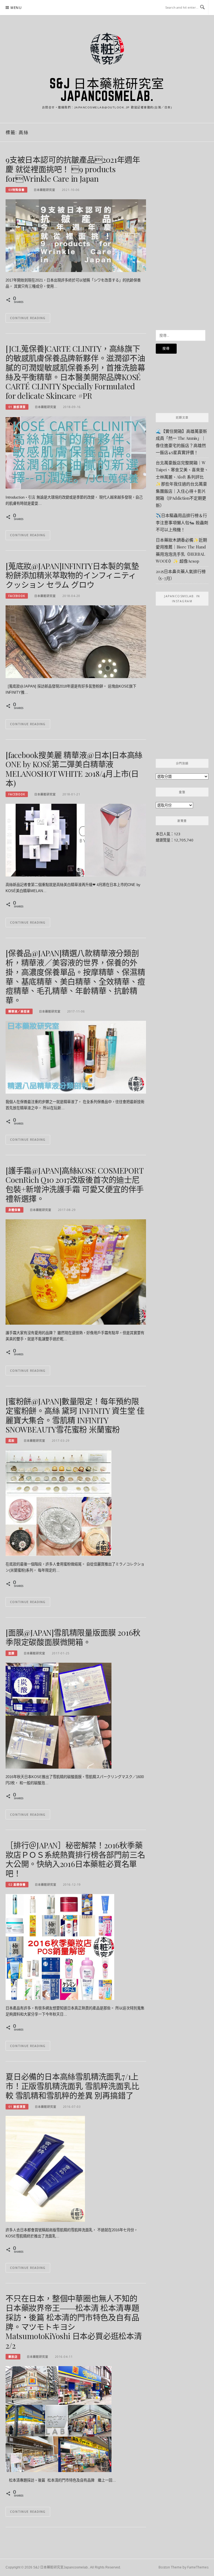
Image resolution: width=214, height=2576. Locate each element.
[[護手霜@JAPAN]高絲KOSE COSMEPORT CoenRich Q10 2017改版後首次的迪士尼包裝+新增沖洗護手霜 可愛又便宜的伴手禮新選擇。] (76, 1271)
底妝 (11, 1441)
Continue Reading (28, 318)
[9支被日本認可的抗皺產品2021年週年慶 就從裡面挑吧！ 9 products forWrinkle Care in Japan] (76, 235)
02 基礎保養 (17, 1885)
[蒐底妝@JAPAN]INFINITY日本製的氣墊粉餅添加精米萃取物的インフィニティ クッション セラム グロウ (75, 575)
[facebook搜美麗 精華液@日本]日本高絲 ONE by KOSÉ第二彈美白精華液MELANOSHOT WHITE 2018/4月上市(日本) (74, 769)
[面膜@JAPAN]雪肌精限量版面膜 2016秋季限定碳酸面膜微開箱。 (73, 1637)
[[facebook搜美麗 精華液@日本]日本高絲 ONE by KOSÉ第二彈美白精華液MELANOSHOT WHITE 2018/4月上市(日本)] (76, 840)
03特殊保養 (16, 190)
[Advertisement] (182, 239)
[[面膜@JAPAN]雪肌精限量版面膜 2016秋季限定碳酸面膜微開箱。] (59, 1715)
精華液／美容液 (19, 1011)
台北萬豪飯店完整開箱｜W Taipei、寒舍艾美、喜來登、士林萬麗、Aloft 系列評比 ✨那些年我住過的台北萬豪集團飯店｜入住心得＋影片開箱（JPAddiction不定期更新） (182, 484)
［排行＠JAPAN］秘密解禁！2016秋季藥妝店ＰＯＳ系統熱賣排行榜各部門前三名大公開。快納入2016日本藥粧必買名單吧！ (75, 1859)
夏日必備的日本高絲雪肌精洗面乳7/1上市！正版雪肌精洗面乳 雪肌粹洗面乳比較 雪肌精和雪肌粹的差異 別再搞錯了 (72, 2086)
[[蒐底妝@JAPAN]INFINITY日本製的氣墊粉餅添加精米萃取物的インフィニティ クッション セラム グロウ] (76, 641)
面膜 (11, 1653)
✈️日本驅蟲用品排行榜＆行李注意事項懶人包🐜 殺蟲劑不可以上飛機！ (182, 522)
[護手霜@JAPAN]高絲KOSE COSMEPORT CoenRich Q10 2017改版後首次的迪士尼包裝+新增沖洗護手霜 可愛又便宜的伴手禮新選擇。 (75, 1184)
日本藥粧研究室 (44, 190)
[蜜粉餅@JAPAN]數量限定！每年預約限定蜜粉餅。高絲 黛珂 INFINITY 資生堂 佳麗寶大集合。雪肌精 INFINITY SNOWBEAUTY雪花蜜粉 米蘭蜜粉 (75, 1415)
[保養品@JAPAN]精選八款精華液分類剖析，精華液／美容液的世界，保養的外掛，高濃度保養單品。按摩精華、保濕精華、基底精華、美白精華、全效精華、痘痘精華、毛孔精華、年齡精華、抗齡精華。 (75, 977)
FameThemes (198, 2567)
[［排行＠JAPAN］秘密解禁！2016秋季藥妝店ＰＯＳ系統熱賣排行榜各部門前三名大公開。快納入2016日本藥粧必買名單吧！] (60, 1946)
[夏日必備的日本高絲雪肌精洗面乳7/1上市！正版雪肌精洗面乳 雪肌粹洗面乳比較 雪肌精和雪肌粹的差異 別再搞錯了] (45, 2169)
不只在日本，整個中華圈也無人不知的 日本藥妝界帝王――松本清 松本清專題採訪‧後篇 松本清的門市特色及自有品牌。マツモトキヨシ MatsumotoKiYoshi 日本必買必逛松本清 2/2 (74, 2322)
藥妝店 (13, 2357)
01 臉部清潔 (17, 407)
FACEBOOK (17, 596)
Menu (16, 8)
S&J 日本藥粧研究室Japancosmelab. (107, 90)
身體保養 (14, 1210)
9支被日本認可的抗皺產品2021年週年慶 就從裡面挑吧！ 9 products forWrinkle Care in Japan (73, 169)
